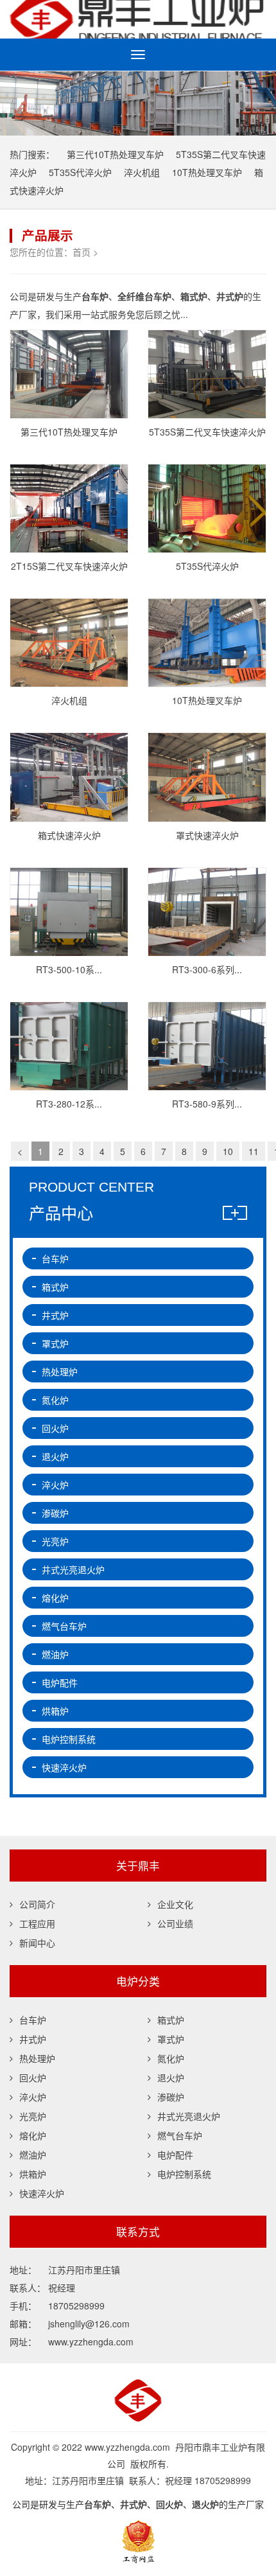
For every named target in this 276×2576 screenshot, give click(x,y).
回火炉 (55, 1428)
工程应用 (37, 1923)
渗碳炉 (55, 1513)
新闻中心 (37, 1943)
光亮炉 (55, 1541)
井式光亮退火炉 (73, 1569)
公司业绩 (175, 1923)
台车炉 (55, 1258)
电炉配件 (60, 1682)
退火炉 (55, 1456)
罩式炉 (55, 1343)
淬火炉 (55, 1485)
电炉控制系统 (69, 1739)
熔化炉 (55, 1598)
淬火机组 (142, 172)
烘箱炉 (55, 1711)
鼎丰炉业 (138, 19)
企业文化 (175, 1904)
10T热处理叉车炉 (207, 172)
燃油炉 (55, 1654)
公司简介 (37, 1904)
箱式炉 (55, 1287)
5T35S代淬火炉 (80, 172)
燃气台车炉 (64, 1626)
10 (228, 1151)
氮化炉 (55, 1400)
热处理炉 (60, 1372)
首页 (82, 252)
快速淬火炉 (64, 1767)
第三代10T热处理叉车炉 (115, 154)
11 (254, 1151)
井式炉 (55, 1315)
